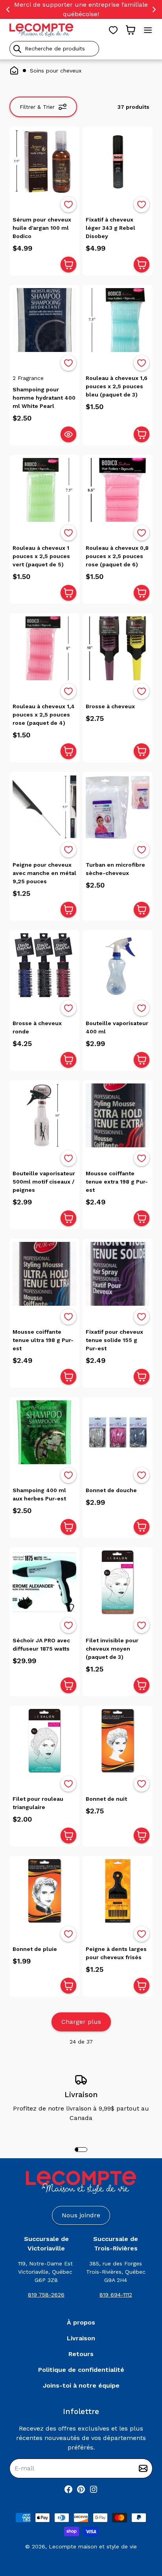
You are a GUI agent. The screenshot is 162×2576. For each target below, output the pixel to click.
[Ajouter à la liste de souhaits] (68, 205)
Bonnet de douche (111, 1490)
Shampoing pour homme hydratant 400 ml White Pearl (44, 398)
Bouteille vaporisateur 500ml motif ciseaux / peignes (44, 1182)
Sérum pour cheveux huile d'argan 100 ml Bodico (42, 228)
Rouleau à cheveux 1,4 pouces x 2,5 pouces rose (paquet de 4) (44, 715)
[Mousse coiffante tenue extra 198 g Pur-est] (118, 1115)
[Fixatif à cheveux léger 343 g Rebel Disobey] (118, 162)
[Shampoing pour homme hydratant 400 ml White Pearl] (44, 320)
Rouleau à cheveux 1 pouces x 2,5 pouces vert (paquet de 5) (41, 556)
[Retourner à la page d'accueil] (81, 2182)
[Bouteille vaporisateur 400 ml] (118, 965)
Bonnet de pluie (35, 1949)
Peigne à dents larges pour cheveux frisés (116, 1953)
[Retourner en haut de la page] (142, 2529)
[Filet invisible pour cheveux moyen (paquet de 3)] (118, 1582)
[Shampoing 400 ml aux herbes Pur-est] (44, 1432)
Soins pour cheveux (56, 71)
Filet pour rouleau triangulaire (38, 1803)
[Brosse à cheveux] (118, 648)
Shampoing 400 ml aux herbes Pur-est (39, 1494)
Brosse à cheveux (110, 706)
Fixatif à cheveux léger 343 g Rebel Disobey (110, 228)
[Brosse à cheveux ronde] (44, 965)
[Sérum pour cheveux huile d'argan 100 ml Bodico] (44, 162)
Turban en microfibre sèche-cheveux (115, 869)
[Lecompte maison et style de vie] (41, 30)
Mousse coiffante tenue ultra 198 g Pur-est (43, 1340)
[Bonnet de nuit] (118, 1741)
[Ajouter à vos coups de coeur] (68, 205)
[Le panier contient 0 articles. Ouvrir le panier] (131, 30)
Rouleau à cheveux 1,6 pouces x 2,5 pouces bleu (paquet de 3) (117, 386)
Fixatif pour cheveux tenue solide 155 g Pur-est (114, 1340)
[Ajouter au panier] (68, 264)
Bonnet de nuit (106, 1799)
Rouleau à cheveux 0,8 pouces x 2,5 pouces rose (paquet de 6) (117, 556)
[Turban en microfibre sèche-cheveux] (118, 807)
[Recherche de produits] (81, 49)
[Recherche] (17, 49)
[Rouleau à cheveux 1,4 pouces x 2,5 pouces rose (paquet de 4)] (44, 648)
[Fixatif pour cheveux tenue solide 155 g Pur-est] (118, 1274)
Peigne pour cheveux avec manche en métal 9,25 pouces (44, 873)
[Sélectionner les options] (68, 434)
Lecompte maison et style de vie (93, 2546)
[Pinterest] (81, 2489)
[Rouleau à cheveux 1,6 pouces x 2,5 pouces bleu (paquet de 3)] (118, 320)
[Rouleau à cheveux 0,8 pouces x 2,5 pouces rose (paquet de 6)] (118, 490)
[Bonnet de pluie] (44, 1891)
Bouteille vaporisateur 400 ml (117, 1027)
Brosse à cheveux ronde (37, 1027)
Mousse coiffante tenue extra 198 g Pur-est (117, 1182)
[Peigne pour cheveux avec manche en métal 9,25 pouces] (44, 807)
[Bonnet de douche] (118, 1432)
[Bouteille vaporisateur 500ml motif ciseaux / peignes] (44, 1115)
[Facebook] (68, 2489)
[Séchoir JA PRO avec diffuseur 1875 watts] (44, 1582)
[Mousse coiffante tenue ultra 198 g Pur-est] (44, 1274)
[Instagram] (94, 2489)
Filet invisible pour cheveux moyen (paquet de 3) (112, 1649)
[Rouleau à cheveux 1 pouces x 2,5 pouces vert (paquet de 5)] (44, 490)
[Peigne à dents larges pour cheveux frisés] (118, 1891)
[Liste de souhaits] (113, 30)
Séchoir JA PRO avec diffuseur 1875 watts (41, 1644)
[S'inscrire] (143, 2468)
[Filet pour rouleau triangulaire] (44, 1741)
